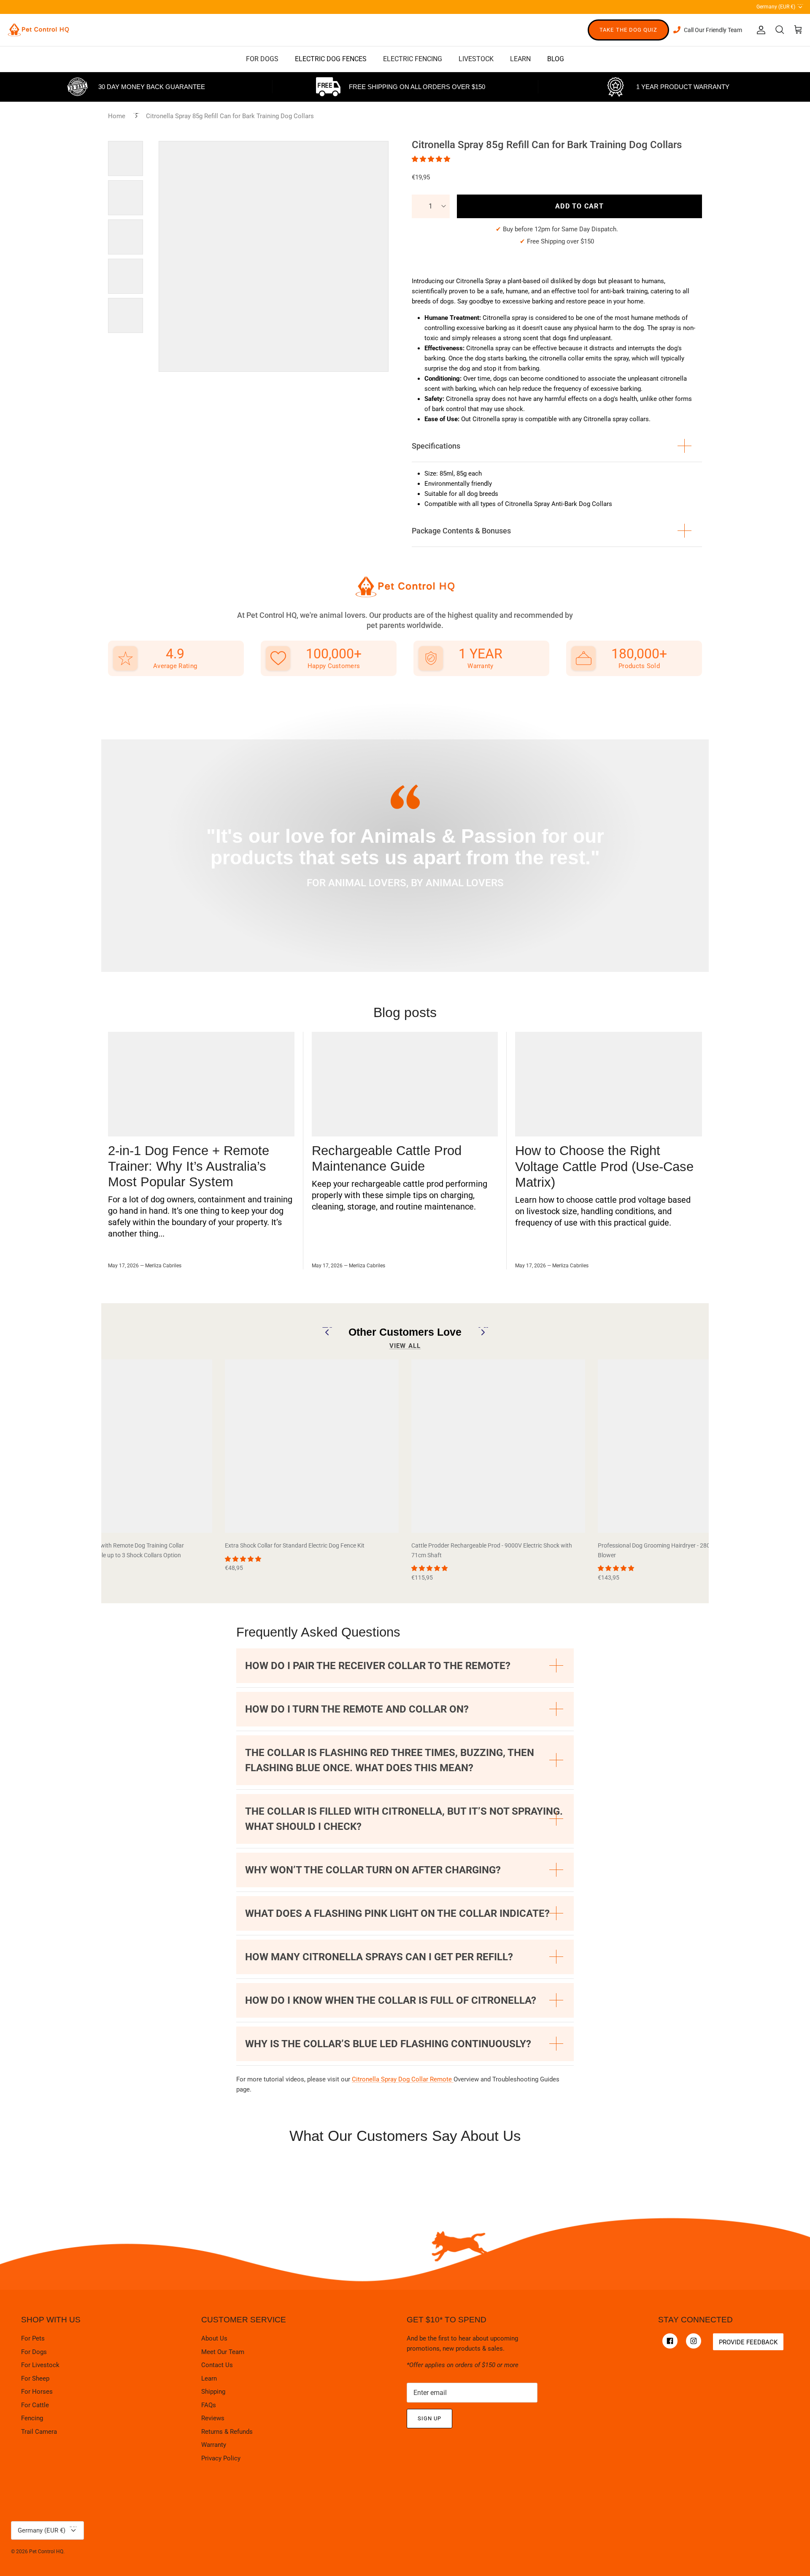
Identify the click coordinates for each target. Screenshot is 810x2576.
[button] (432, 159)
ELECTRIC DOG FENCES (331, 59)
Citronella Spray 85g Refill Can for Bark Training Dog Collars (230, 116)
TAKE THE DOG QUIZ (628, 30)
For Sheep (35, 2378)
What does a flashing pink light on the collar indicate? (397, 1913)
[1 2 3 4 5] (431, 206)
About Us (214, 2338)
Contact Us (217, 2365)
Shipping (213, 2392)
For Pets (33, 2338)
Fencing (32, 2418)
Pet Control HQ (46, 2552)
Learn (209, 2378)
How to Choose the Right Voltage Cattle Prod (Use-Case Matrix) (604, 1166)
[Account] (759, 30)
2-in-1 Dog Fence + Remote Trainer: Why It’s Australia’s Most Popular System (189, 1166)
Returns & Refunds (227, 2432)
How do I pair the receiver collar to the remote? (378, 1666)
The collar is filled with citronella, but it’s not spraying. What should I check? (404, 1819)
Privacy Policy (221, 2458)
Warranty (214, 2445)
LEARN (520, 59)
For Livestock (40, 2365)
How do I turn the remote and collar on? (357, 1709)
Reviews (213, 2418)
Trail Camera (39, 2432)
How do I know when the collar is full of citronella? (391, 2000)
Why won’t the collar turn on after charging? (373, 1870)
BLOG (556, 59)
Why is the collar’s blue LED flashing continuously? (388, 2044)
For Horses (37, 2392)
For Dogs (34, 2352)
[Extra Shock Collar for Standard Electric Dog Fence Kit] (312, 1446)
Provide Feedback (748, 2342)
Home (117, 116)
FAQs (209, 2405)
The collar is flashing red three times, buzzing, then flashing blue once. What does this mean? (390, 1760)
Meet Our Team (223, 2352)
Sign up (429, 2418)
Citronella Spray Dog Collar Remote (403, 2079)
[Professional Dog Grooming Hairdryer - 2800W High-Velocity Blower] (685, 1446)
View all (405, 1346)
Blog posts (405, 1012)
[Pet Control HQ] (38, 30)
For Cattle (35, 2405)
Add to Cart (579, 206)
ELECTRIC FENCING (413, 59)
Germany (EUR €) (780, 6)
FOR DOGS (262, 59)
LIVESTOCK (476, 59)
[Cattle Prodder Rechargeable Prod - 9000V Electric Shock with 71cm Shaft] (498, 1446)
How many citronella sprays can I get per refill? (379, 1957)
